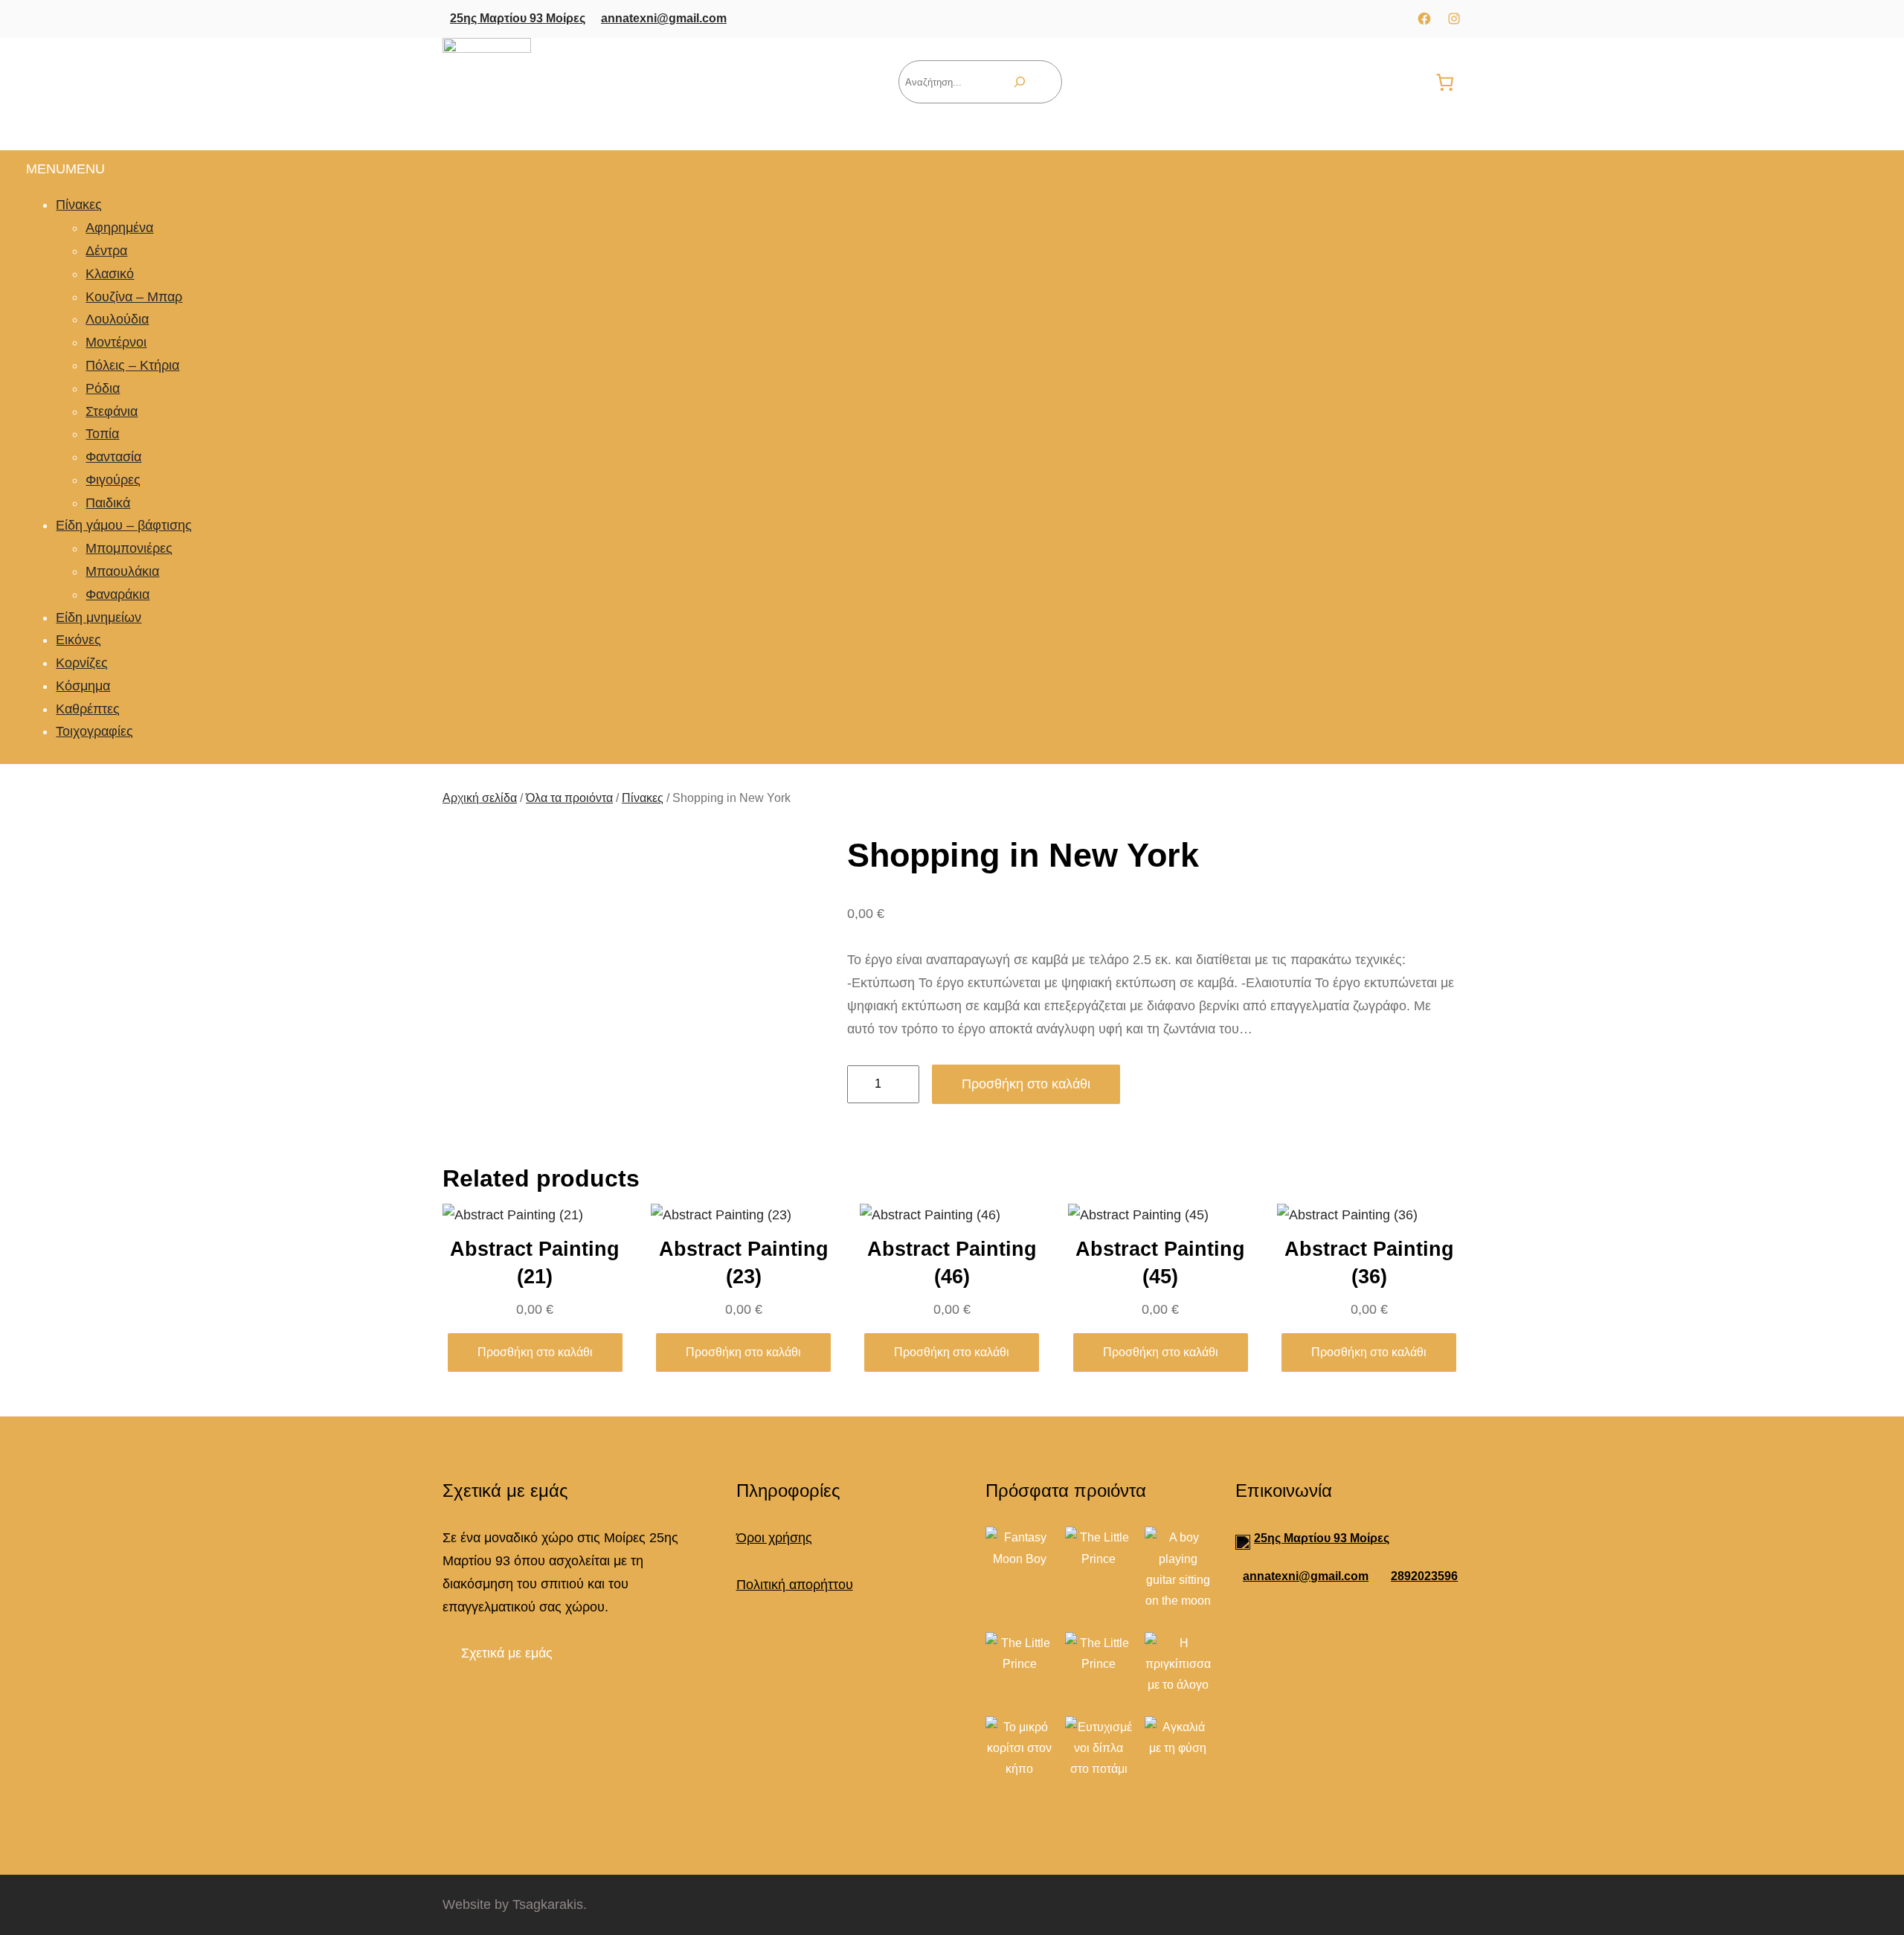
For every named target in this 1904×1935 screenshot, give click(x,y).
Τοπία (102, 434)
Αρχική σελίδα (480, 798)
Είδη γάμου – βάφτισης (124, 525)
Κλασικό (110, 274)
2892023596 (1424, 1576)
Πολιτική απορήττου (795, 1585)
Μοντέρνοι (116, 342)
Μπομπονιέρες (129, 548)
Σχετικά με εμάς (507, 1653)
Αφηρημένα (119, 228)
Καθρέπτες (88, 708)
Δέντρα (106, 251)
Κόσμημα (83, 686)
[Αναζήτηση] (1020, 82)
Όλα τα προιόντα (569, 798)
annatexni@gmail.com (664, 18)
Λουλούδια (117, 319)
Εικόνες (78, 640)
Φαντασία (113, 457)
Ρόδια (103, 388)
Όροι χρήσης (774, 1538)
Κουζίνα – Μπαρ (134, 296)
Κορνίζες (82, 663)
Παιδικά (108, 502)
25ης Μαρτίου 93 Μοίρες (518, 18)
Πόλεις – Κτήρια (132, 365)
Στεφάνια (112, 411)
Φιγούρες (113, 480)
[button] (65, 169)
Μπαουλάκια (122, 571)
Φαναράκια (118, 594)
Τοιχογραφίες (94, 731)
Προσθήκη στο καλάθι (1026, 1084)
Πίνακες (79, 205)
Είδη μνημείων (99, 617)
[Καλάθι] (1445, 82)
